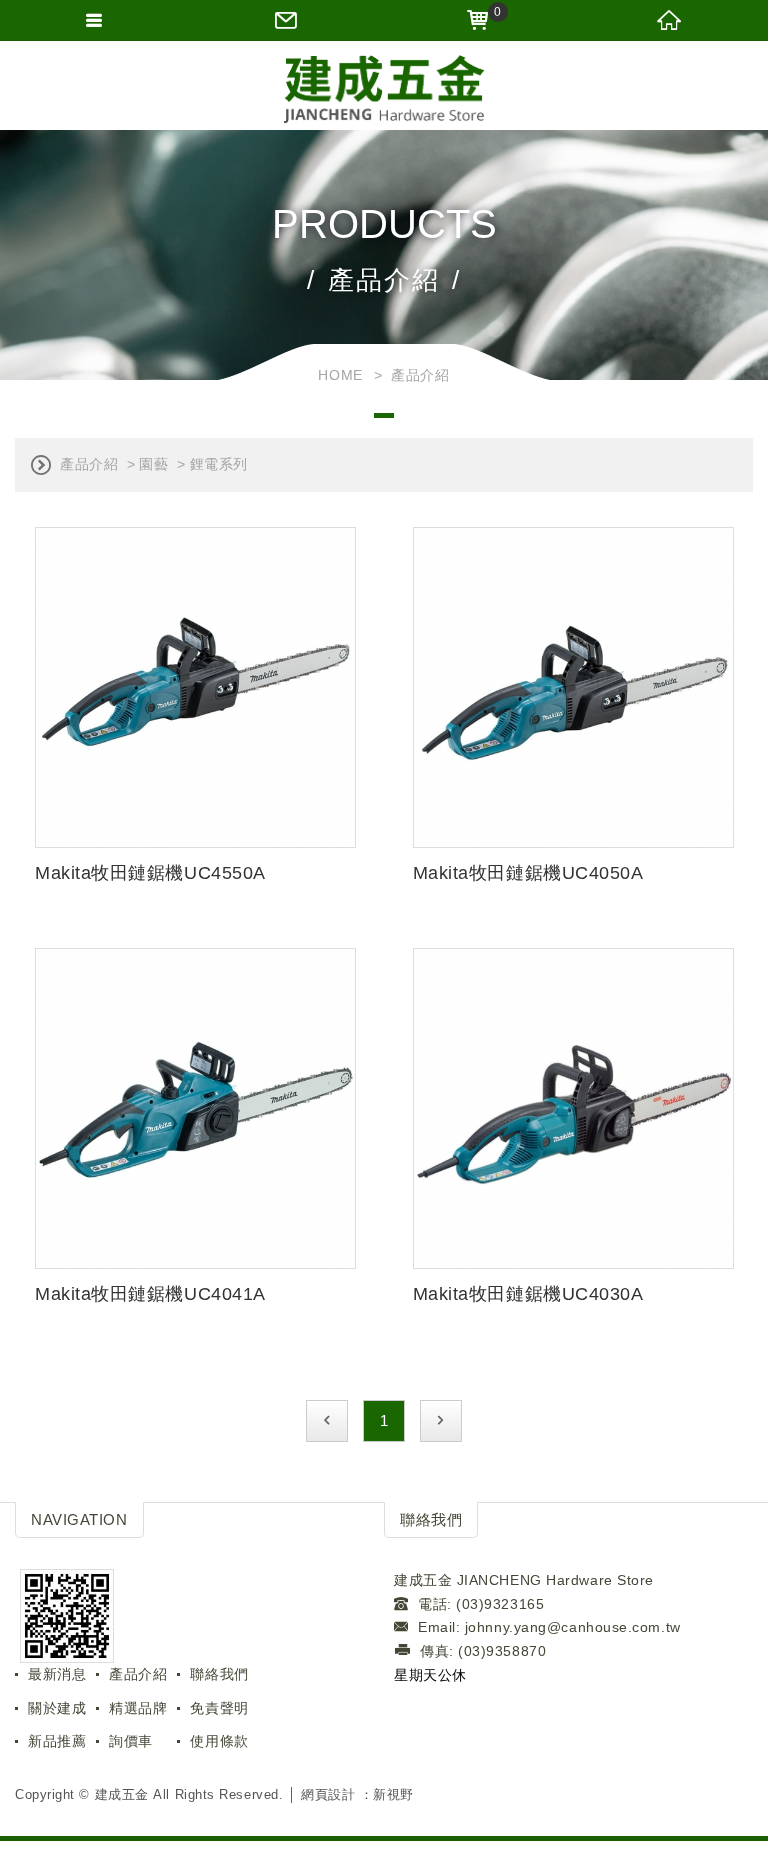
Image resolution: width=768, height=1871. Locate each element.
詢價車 (131, 1741)
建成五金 (384, 90)
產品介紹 (89, 464)
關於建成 (57, 1708)
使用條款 (219, 1741)
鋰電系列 (219, 464)
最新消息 (57, 1674)
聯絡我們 (219, 1674)
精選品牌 (138, 1708)
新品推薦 (57, 1741)
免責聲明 (219, 1708)
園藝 (153, 464)
